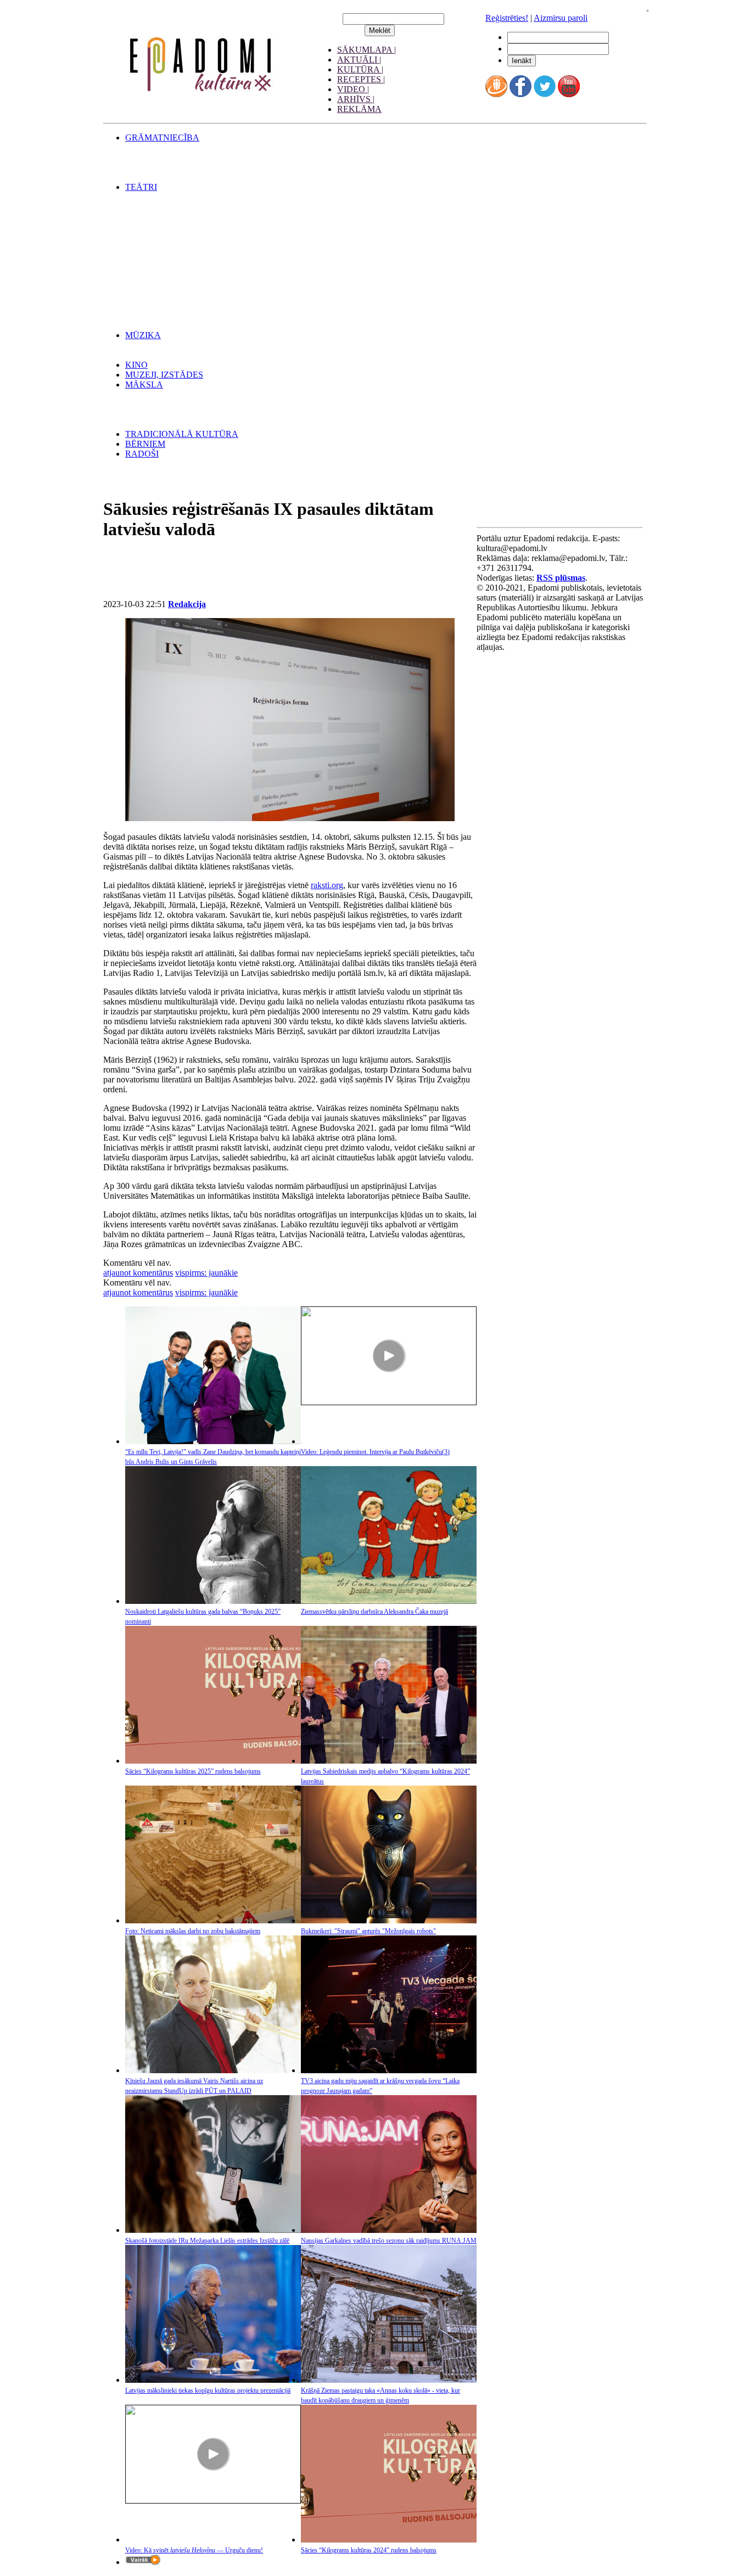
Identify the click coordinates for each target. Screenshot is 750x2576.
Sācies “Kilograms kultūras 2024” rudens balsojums (369, 2550)
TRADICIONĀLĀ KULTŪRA (182, 434)
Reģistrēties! (507, 18)
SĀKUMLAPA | (366, 50)
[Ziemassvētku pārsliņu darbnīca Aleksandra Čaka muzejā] (389, 1601)
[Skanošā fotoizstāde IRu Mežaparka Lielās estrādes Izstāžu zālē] (213, 2230)
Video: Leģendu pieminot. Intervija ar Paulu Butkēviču (375, 1452)
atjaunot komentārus (138, 1273)
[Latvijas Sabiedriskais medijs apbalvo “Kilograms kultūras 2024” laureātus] (389, 1761)
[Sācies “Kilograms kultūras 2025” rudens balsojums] (213, 1761)
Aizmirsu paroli (561, 18)
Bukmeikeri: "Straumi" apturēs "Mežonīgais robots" (368, 1931)
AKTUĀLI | (359, 60)
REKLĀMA (359, 109)
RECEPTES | (361, 79)
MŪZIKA (143, 335)
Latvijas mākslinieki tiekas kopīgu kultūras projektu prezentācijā (208, 2390)
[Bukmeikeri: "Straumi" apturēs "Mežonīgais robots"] (389, 1920)
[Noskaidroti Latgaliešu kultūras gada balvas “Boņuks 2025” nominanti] (213, 1601)
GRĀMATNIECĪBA (162, 138)
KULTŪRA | (360, 69)
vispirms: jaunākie (206, 1273)
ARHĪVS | (356, 99)
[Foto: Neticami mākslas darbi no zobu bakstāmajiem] (213, 1920)
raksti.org (327, 885)
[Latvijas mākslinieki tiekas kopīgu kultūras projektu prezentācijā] (213, 2380)
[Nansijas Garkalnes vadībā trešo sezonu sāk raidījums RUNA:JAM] (389, 2230)
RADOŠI (142, 454)
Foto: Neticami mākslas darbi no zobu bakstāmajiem (193, 1931)
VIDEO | (353, 89)
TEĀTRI (141, 187)
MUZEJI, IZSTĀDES (164, 375)
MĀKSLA (144, 385)
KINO (136, 365)
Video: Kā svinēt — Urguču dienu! (194, 2550)
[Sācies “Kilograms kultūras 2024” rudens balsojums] (389, 2539)
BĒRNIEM (145, 444)
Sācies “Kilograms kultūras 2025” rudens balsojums (193, 1771)
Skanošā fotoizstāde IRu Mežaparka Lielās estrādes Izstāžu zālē (207, 2241)
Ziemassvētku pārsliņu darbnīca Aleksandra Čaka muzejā (374, 1612)
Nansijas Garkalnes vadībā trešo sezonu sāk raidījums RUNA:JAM (389, 2241)
